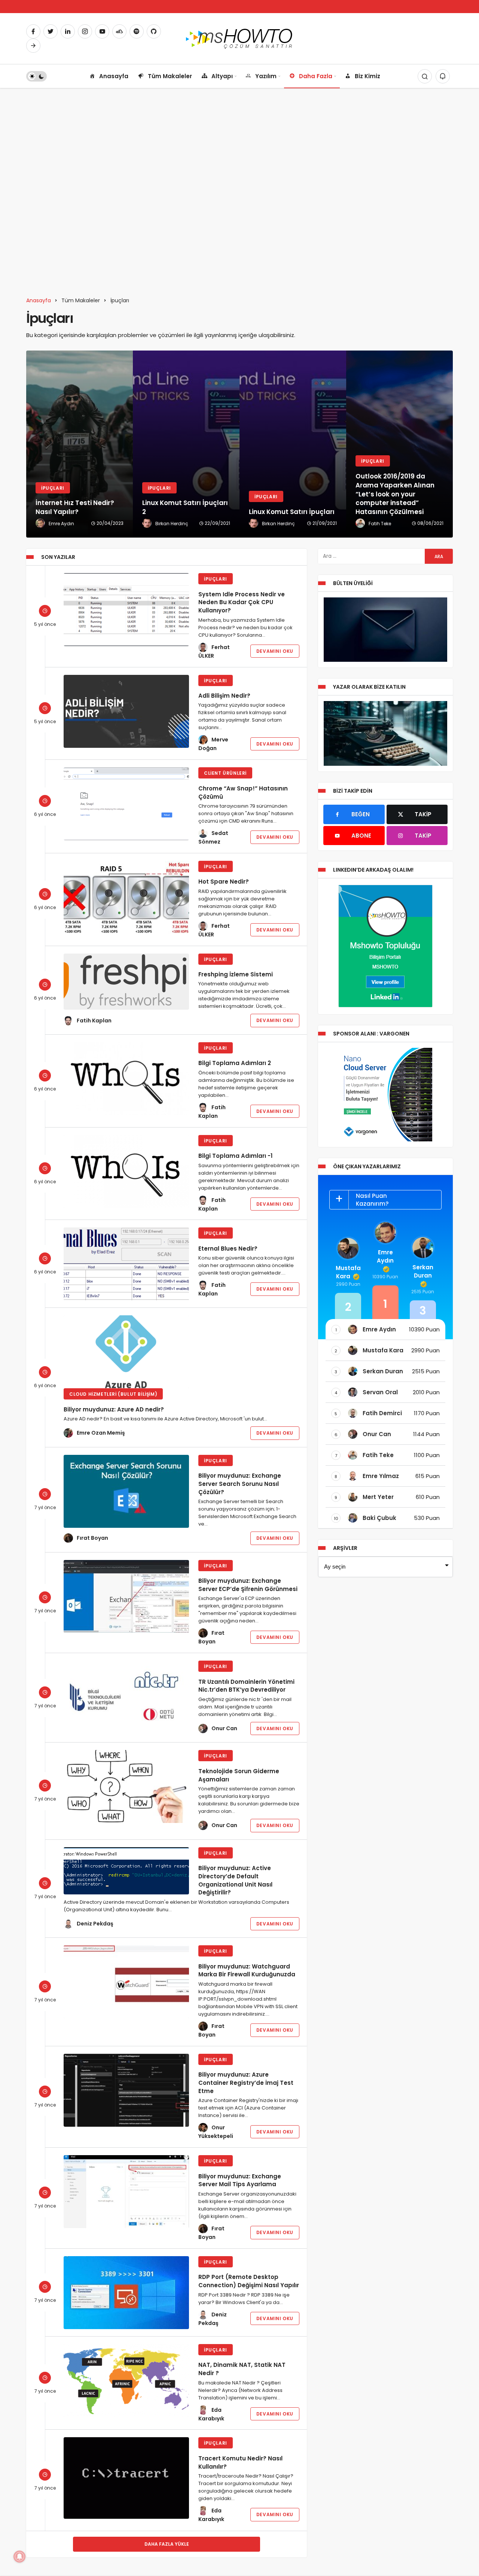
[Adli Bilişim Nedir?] (126, 711)
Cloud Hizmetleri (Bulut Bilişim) (113, 1394)
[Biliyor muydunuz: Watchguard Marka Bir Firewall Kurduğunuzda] (126, 1982)
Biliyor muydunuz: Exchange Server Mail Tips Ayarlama (240, 2180)
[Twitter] (51, 31)
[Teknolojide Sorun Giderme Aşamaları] (126, 1786)
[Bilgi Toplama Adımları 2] (126, 1079)
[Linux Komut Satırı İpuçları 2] (80, 444)
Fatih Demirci (382, 1413)
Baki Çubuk (379, 1518)
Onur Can (224, 1728)
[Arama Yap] (425, 76)
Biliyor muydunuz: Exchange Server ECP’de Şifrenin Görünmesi (248, 1585)
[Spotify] (137, 31)
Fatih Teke (378, 1455)
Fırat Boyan (92, 1538)
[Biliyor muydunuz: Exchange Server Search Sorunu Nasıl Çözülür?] (126, 1491)
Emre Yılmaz (381, 1476)
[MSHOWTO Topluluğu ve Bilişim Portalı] (240, 38)
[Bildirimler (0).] (443, 76)
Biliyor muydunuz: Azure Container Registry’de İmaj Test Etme (246, 2083)
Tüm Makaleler (170, 76)
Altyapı (222, 76)
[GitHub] (154, 31)
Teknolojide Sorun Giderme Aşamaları (239, 1775)
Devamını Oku (275, 651)
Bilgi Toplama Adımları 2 (235, 1063)
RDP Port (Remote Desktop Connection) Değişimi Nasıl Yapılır (249, 2281)
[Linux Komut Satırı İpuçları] (186, 444)
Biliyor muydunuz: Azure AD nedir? (114, 1409)
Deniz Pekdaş (95, 1924)
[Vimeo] (33, 46)
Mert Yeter (378, 1497)
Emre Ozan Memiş (101, 1433)
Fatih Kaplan (94, 1021)
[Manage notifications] (19, 2557)
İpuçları (216, 579)
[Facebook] (33, 31)
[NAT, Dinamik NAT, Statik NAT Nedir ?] (126, 2381)
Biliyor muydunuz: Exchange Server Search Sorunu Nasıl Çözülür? (240, 1484)
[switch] (36, 76)
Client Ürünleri (225, 773)
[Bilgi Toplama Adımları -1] (126, 1171)
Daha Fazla (316, 76)
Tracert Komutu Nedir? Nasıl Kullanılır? (240, 2462)
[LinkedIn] (68, 31)
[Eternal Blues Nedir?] (126, 1264)
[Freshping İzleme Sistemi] (126, 982)
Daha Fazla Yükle (167, 2544)
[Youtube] (102, 31)
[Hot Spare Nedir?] (126, 897)
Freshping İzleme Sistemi (236, 974)
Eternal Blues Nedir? (228, 1248)
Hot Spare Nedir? (224, 882)
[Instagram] (85, 31)
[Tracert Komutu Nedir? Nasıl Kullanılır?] (126, 2478)
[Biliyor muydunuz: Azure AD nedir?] (126, 1352)
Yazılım (266, 76)
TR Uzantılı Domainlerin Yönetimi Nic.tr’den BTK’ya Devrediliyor (246, 1685)
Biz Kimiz (367, 76)
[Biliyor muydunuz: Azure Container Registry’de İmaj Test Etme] (126, 2090)
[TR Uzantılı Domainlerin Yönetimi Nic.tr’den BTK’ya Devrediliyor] (126, 1697)
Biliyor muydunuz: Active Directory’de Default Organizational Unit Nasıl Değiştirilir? (235, 1880)
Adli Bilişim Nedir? (224, 696)
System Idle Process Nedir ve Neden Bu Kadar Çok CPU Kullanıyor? (242, 602)
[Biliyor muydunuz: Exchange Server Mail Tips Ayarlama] (126, 2192)
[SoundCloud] (119, 31)
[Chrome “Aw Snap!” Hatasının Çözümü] (126, 804)
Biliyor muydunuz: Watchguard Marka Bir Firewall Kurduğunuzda (247, 1970)
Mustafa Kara (348, 1272)
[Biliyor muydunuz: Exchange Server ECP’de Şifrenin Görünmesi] (126, 1596)
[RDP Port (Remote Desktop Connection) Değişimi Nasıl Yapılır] (126, 2293)
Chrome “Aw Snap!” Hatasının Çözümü (243, 792)
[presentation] (32, 444)
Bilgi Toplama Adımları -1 (235, 1156)
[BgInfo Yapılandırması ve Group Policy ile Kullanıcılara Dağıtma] (399, 444)
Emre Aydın (385, 1256)
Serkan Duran (423, 1271)
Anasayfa (114, 76)
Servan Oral (380, 1392)
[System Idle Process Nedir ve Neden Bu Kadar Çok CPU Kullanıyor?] (126, 610)
